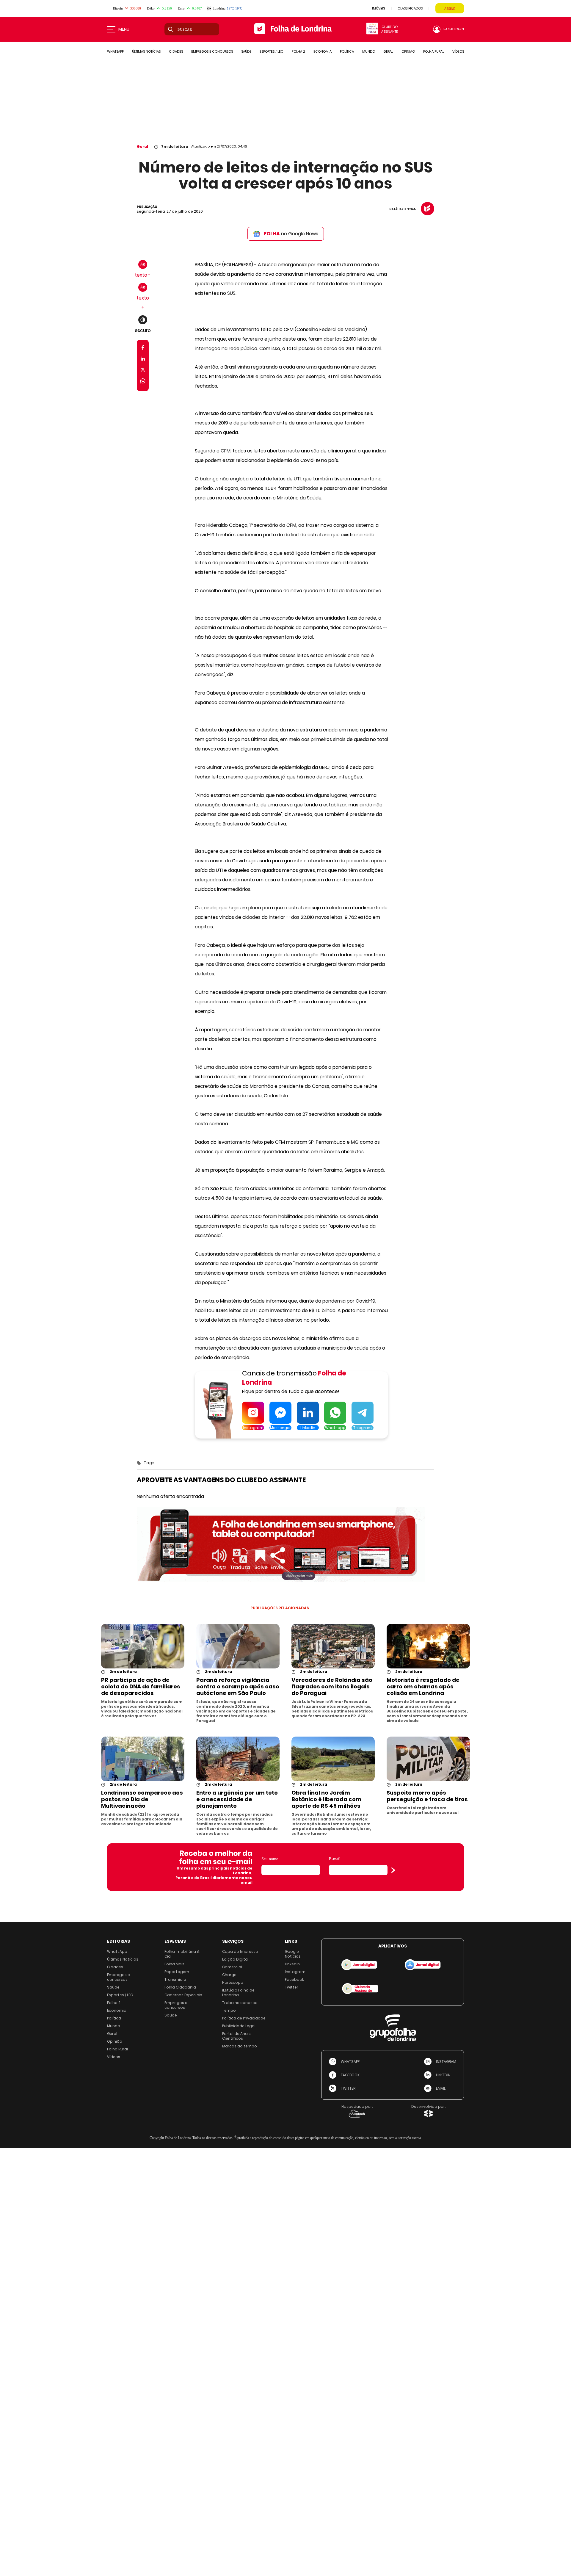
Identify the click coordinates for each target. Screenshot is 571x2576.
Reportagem (177, 1972)
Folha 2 (114, 2003)
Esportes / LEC (120, 1995)
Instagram (295, 1972)
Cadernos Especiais (183, 1995)
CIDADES (176, 51)
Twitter (292, 1987)
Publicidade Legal (239, 2026)
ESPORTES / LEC (272, 51)
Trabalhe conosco (240, 2003)
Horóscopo (233, 1982)
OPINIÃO (408, 51)
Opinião (115, 2041)
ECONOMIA (323, 51)
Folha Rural (117, 2049)
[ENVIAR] (393, 1870)
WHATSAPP (115, 51)
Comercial (232, 1967)
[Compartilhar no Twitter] (143, 371)
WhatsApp (117, 1951)
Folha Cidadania (180, 1987)
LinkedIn (292, 1964)
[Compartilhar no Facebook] (143, 349)
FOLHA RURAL (434, 51)
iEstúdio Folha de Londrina (238, 1993)
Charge (229, 1975)
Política (114, 2018)
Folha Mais (174, 1964)
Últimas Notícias (123, 1959)
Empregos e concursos (119, 1977)
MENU (124, 29)
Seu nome (270, 1859)
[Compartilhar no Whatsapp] (143, 382)
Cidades (115, 1967)
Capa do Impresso (240, 1951)
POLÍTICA (347, 51)
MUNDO (369, 51)
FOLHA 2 (298, 51)
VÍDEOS (458, 51)
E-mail (335, 1859)
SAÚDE (246, 51)
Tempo (229, 2010)
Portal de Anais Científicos (236, 2036)
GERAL (388, 51)
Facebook (294, 1979)
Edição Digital (235, 1959)
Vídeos (114, 2057)
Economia (117, 2010)
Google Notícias (293, 1954)
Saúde (113, 1987)
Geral (142, 146)
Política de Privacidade (244, 2018)
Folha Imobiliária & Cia (182, 1954)
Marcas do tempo (240, 2046)
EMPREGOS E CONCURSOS (212, 51)
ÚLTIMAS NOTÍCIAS (146, 51)
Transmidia (175, 1979)
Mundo (114, 2026)
